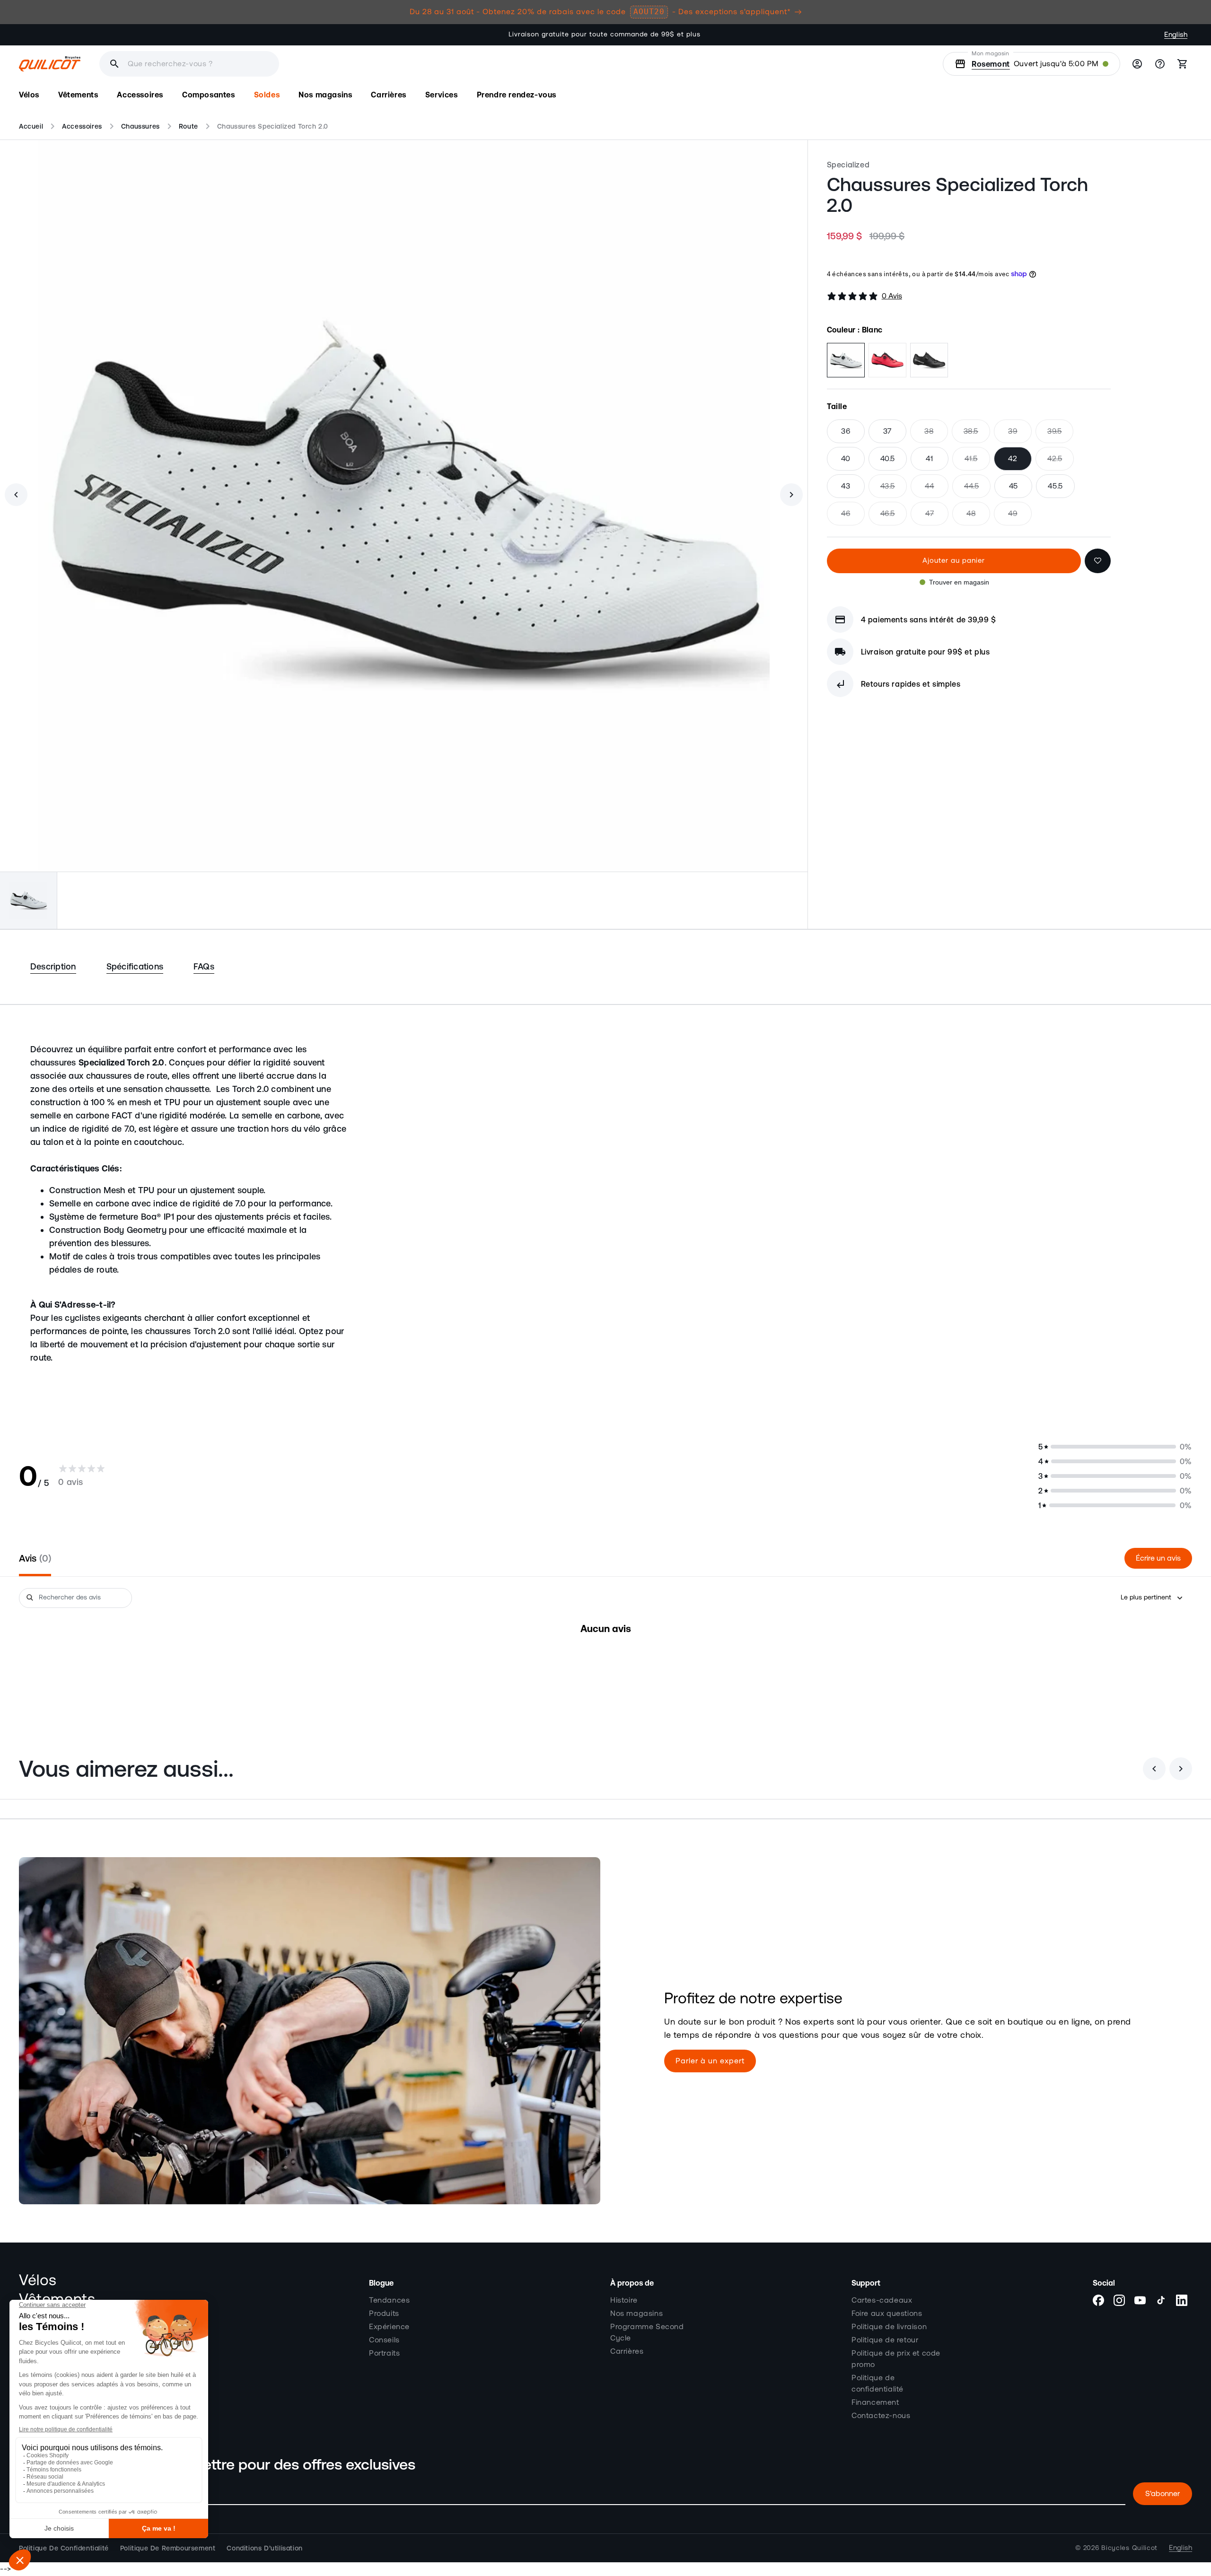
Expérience (389, 2327)
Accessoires (82, 126)
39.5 (1060, 435)
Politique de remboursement (168, 2548)
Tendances (389, 2300)
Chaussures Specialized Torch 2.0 (273, 126)
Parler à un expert (710, 2061)
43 (846, 486)
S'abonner (1163, 2494)
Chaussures (140, 126)
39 (1020, 435)
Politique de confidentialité (878, 2384)
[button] (29, 95)
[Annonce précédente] (376, 35)
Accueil (31, 126)
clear (327, 64)
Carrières (627, 2351)
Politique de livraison (889, 2327)
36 (846, 431)
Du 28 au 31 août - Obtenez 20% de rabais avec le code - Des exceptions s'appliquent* (600, 12)
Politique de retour (885, 2340)
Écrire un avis (1158, 1558)
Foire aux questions (887, 2314)
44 (937, 490)
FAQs (204, 966)
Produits (384, 2314)
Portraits (384, 2353)
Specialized (848, 165)
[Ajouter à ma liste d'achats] (1098, 561)
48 (978, 517)
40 (846, 459)
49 (1020, 517)
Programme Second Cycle (647, 2332)
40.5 (888, 459)
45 (1014, 486)
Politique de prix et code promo (896, 2359)
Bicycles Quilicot (1129, 2548)
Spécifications (135, 966)
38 (936, 435)
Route (189, 126)
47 (937, 517)
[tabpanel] (605, 1658)
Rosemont (991, 64)
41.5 (977, 463)
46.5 (894, 517)
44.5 (977, 490)
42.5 (1061, 463)
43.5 (894, 490)
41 (929, 459)
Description (53, 966)
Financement (875, 2402)
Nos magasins (636, 2314)
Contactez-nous (881, 2416)
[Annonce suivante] (835, 35)
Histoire (624, 2300)
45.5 (1055, 486)
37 (887, 431)
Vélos (38, 2280)
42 (1013, 459)
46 (853, 517)
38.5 (977, 435)
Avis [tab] (34, 1558)
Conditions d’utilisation (264, 2548)
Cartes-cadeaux (882, 2300)
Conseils (384, 2340)
